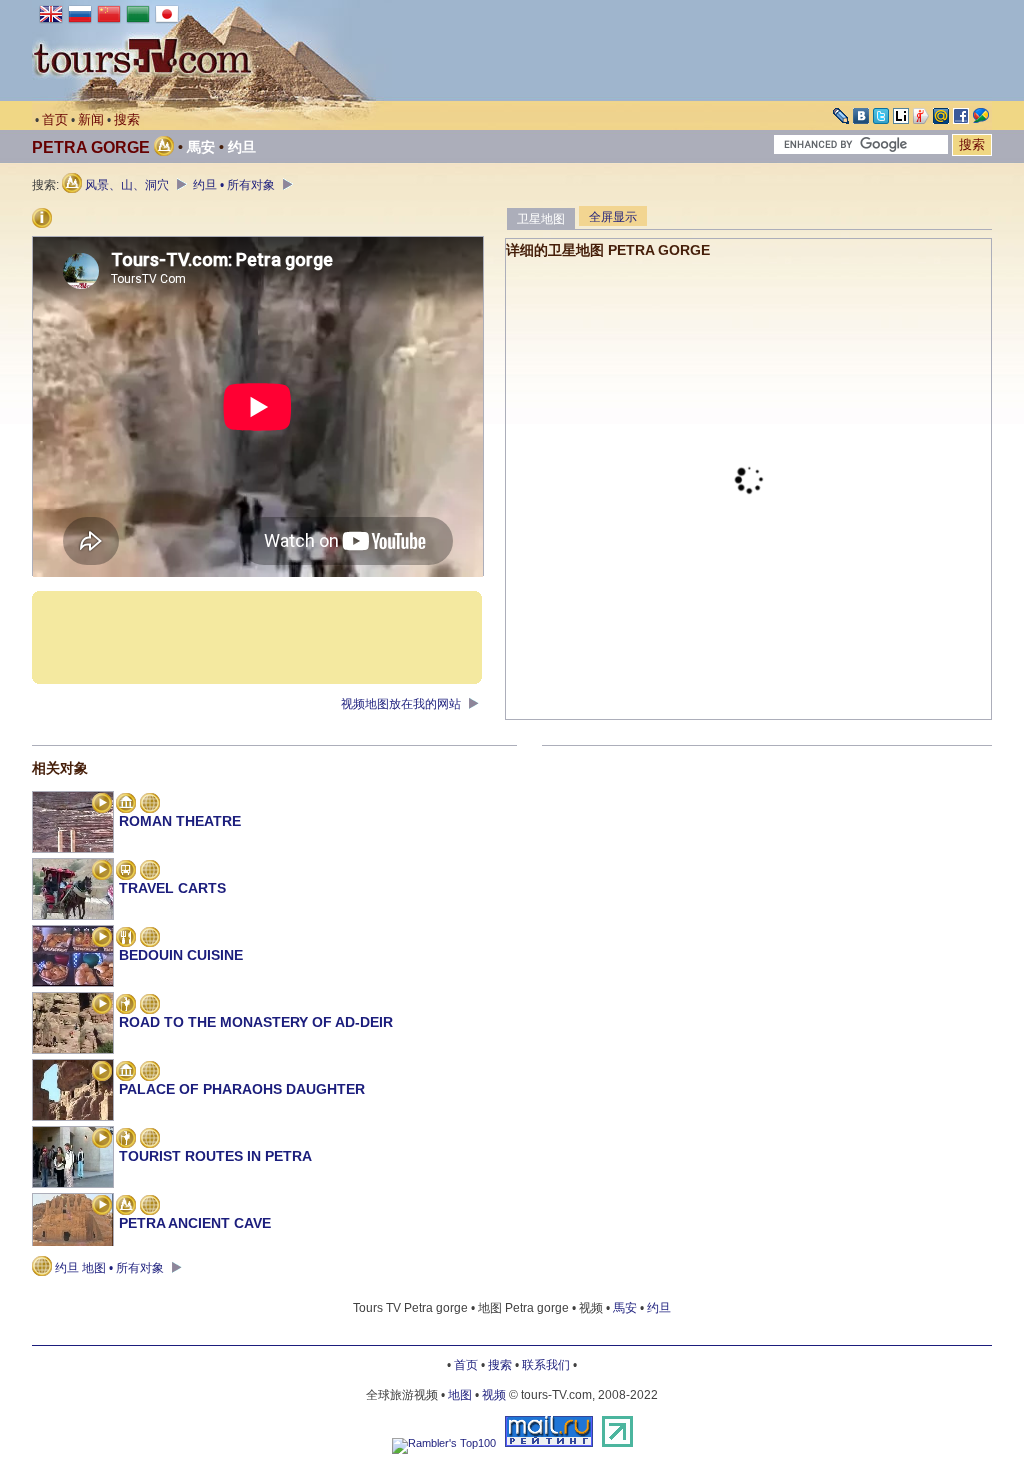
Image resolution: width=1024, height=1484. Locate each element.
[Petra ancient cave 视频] (102, 1207)
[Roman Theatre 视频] (102, 805)
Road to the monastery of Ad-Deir (256, 1022)
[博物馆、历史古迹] (126, 805)
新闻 (91, 119)
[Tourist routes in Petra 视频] (102, 1140)
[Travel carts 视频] (102, 872)
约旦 (242, 147)
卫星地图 (541, 219)
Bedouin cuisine (181, 955)
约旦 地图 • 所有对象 (109, 1268)
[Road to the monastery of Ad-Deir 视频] (102, 1006)
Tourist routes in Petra (215, 1156)
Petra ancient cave (195, 1223)
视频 (494, 1395)
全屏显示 (613, 217)
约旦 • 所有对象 (235, 185)
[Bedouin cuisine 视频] (102, 939)
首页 (55, 119)
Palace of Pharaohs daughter (242, 1089)
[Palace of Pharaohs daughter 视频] (102, 1073)
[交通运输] (126, 872)
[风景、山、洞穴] (126, 1207)
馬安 (201, 147)
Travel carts (172, 888)
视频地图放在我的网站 (402, 704)
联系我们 (546, 1365)
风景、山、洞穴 (127, 185)
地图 (460, 1395)
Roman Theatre (180, 821)
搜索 (127, 119)
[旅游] (126, 1006)
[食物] (126, 939)
